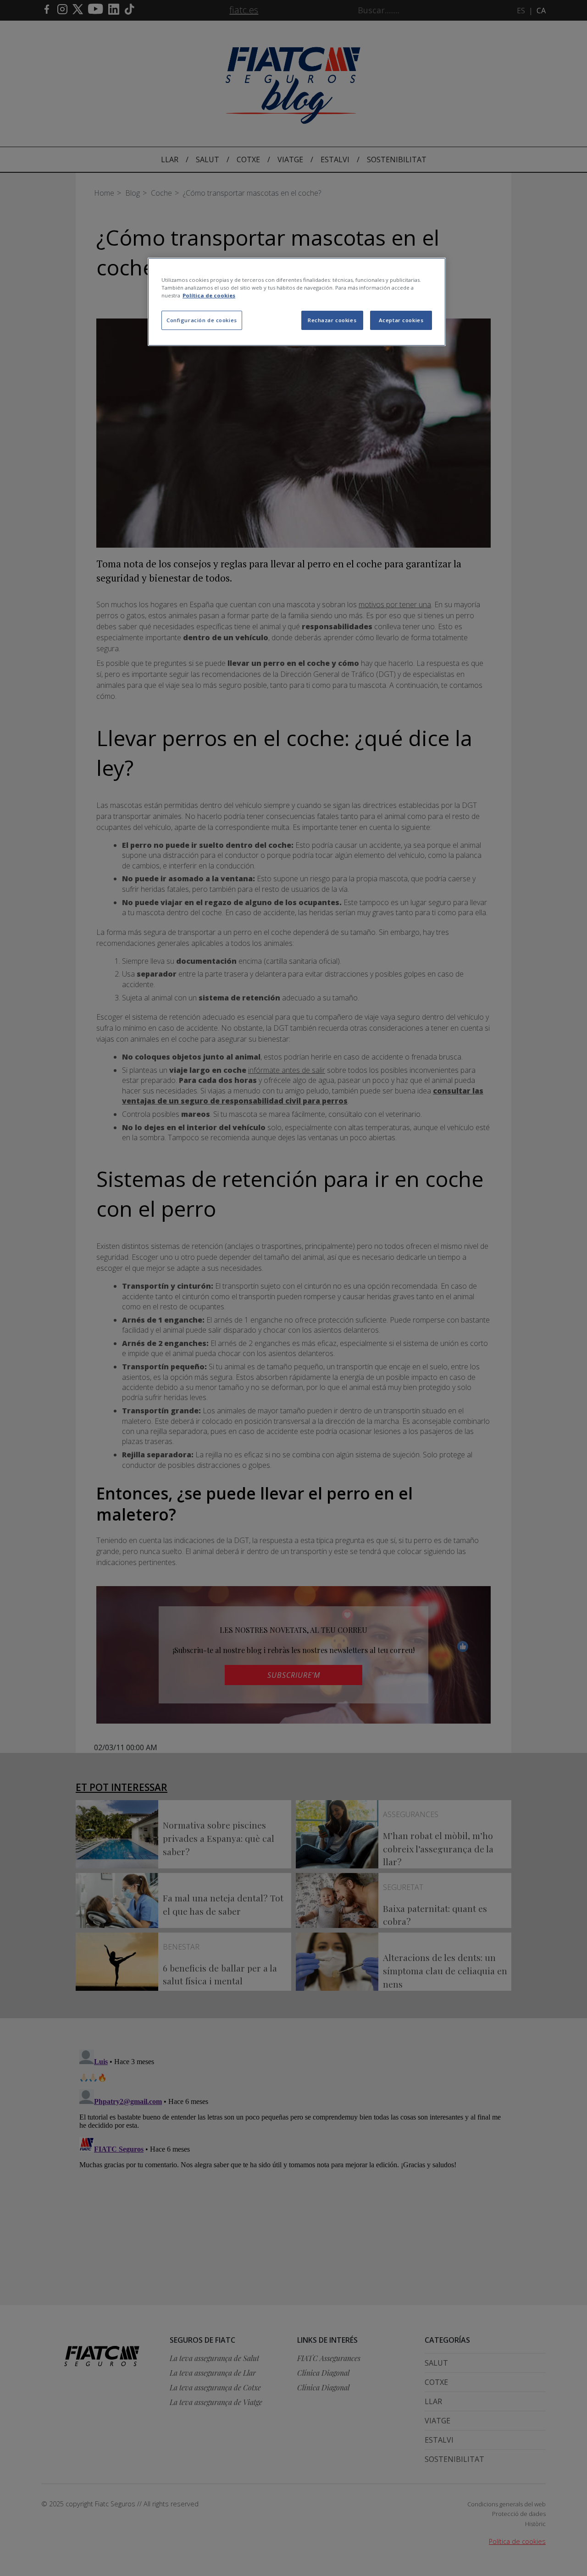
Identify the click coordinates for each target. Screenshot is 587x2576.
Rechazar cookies (332, 320)
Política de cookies (209, 295)
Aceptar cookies (401, 320)
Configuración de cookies (202, 320)
